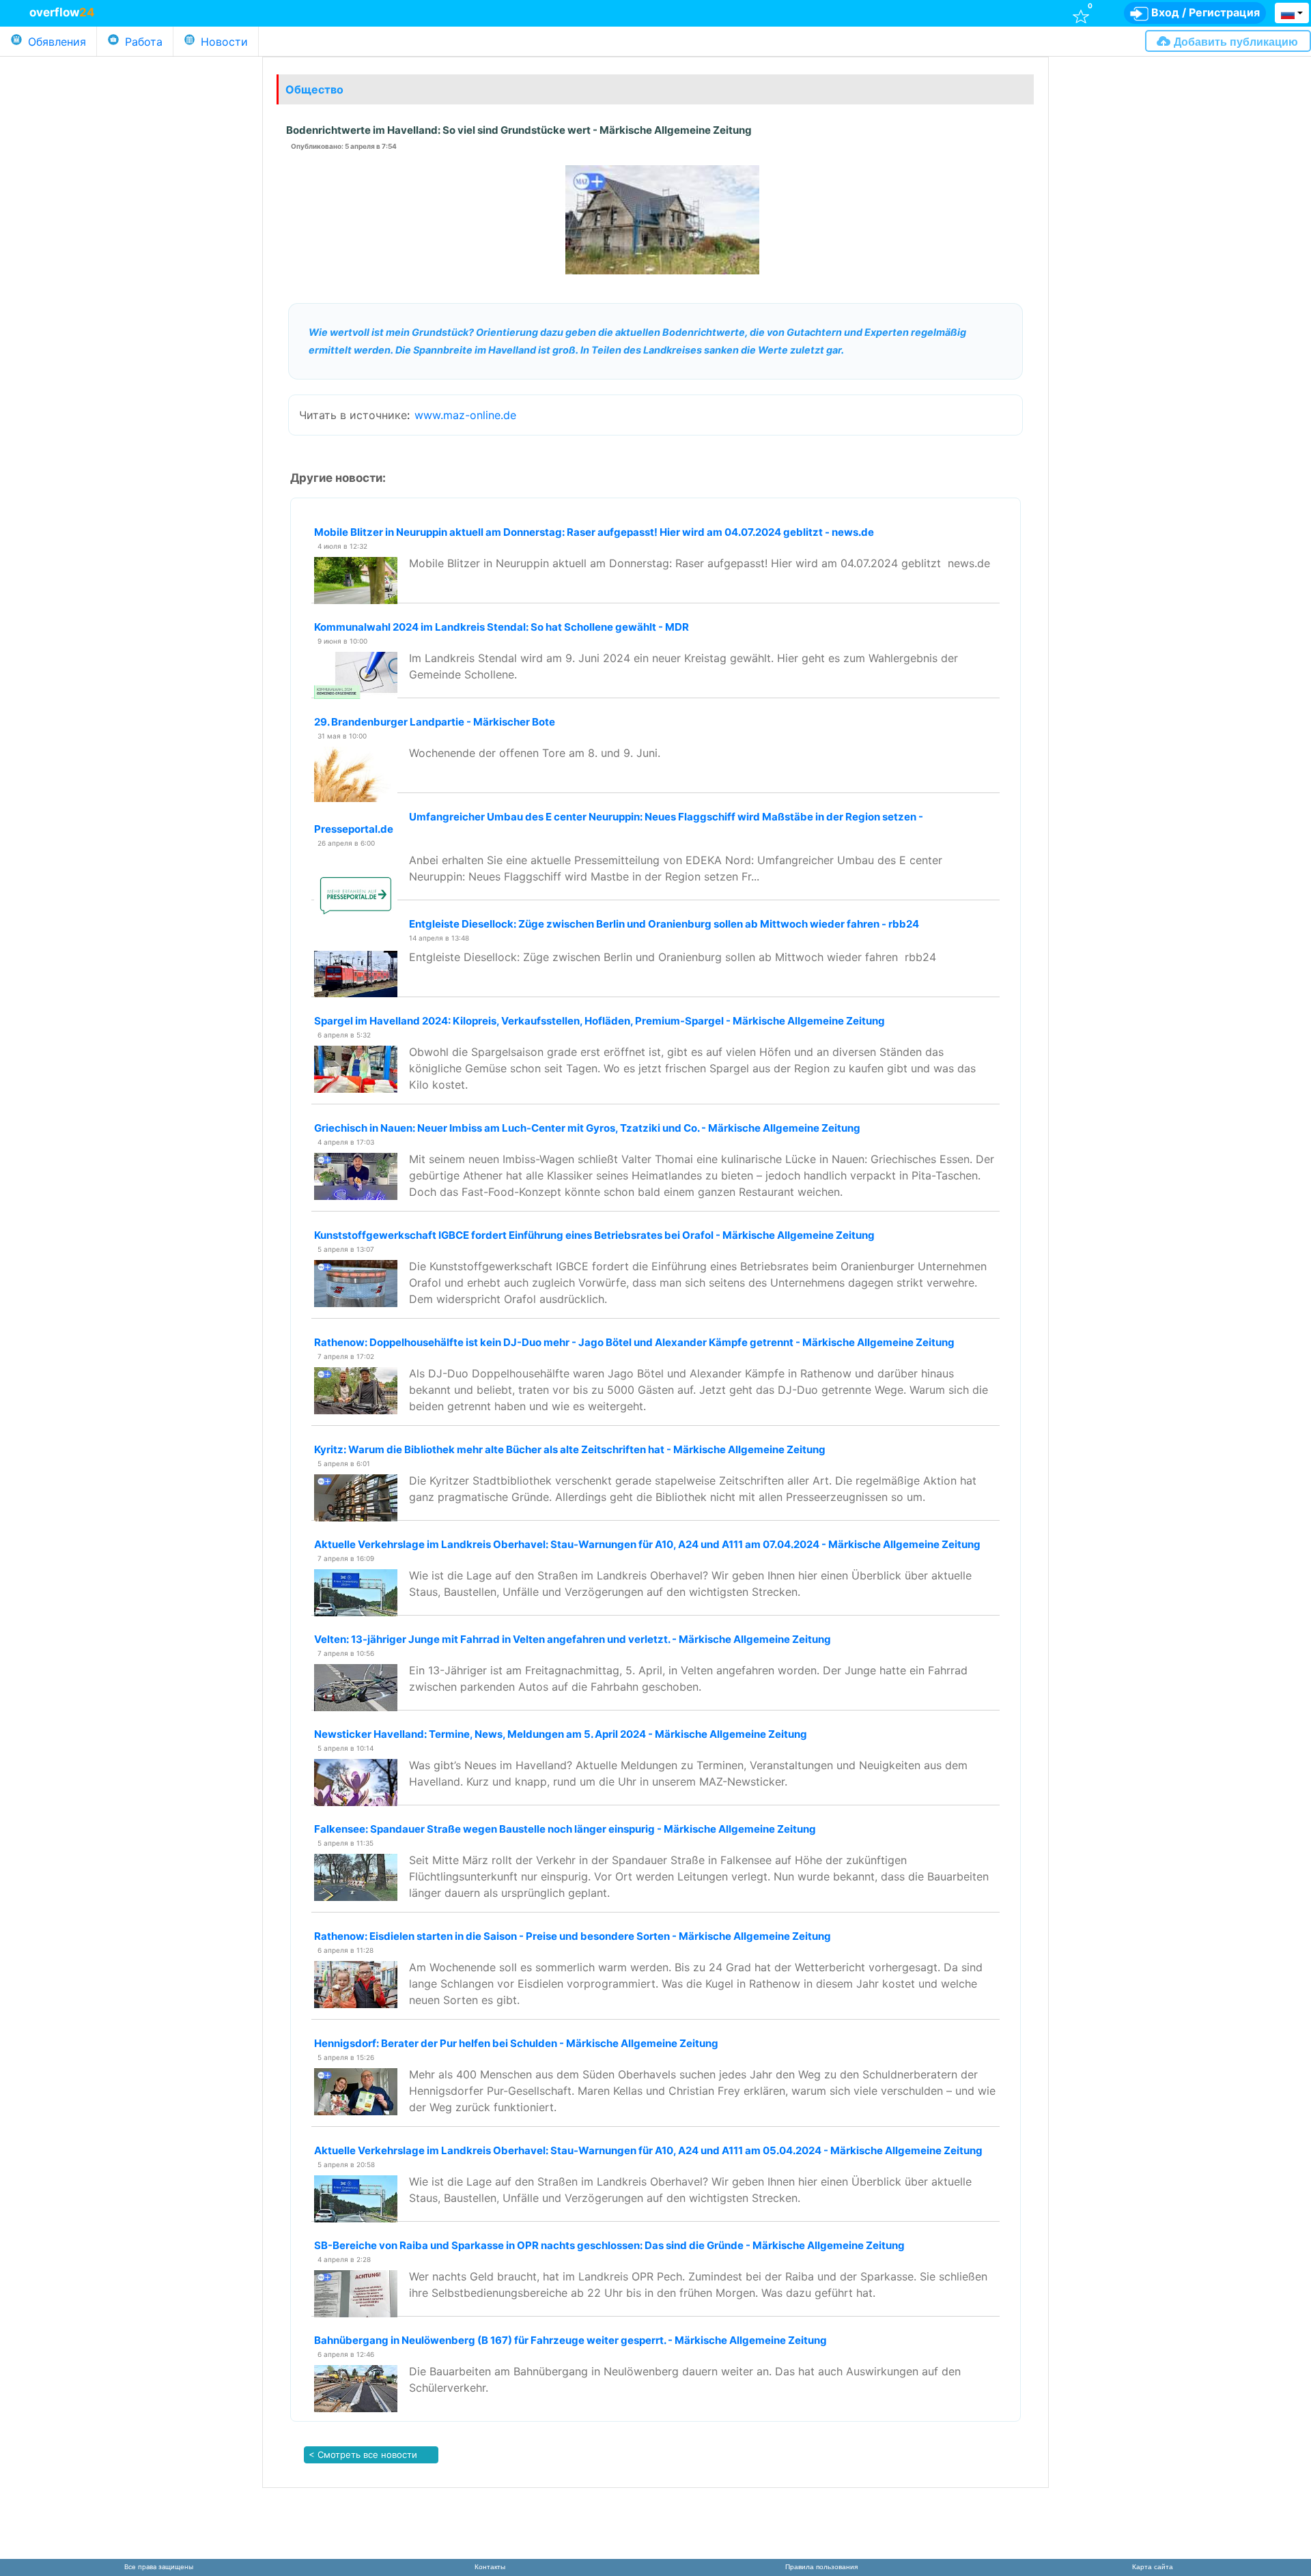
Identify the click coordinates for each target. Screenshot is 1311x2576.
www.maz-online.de (465, 415)
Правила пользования (821, 2567)
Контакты (490, 2567)
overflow (62, 12)
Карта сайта (1153, 2567)
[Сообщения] (842, 12)
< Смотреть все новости (362, 2455)
